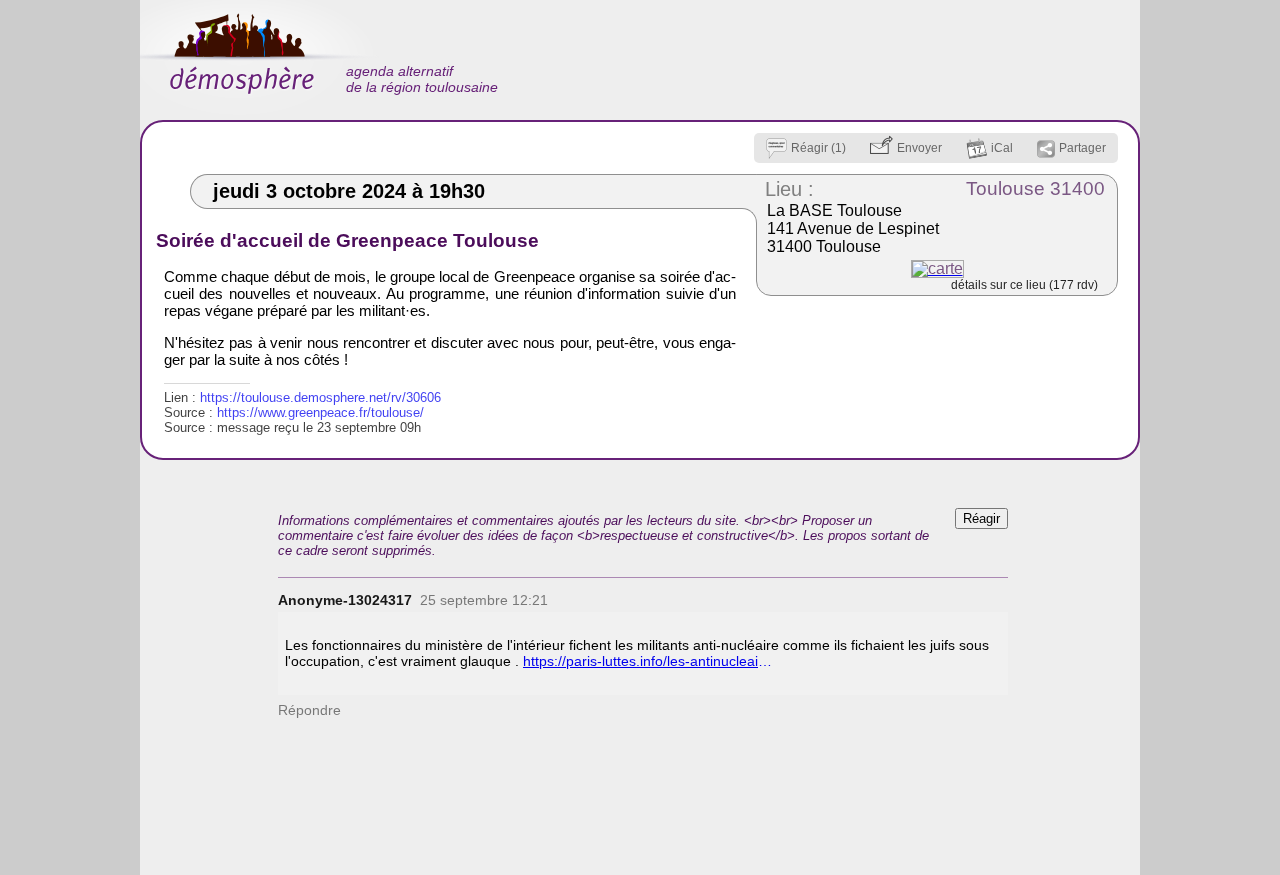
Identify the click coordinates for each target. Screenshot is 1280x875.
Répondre (309, 710)
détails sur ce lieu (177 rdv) (1024, 285)
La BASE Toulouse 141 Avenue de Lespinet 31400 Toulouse (853, 228)
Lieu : (789, 189)
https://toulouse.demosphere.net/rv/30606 (320, 397)
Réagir (981, 518)
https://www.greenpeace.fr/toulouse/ (320, 412)
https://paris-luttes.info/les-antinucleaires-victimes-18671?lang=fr (648, 661)
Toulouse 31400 (1035, 188)
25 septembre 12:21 (484, 600)
